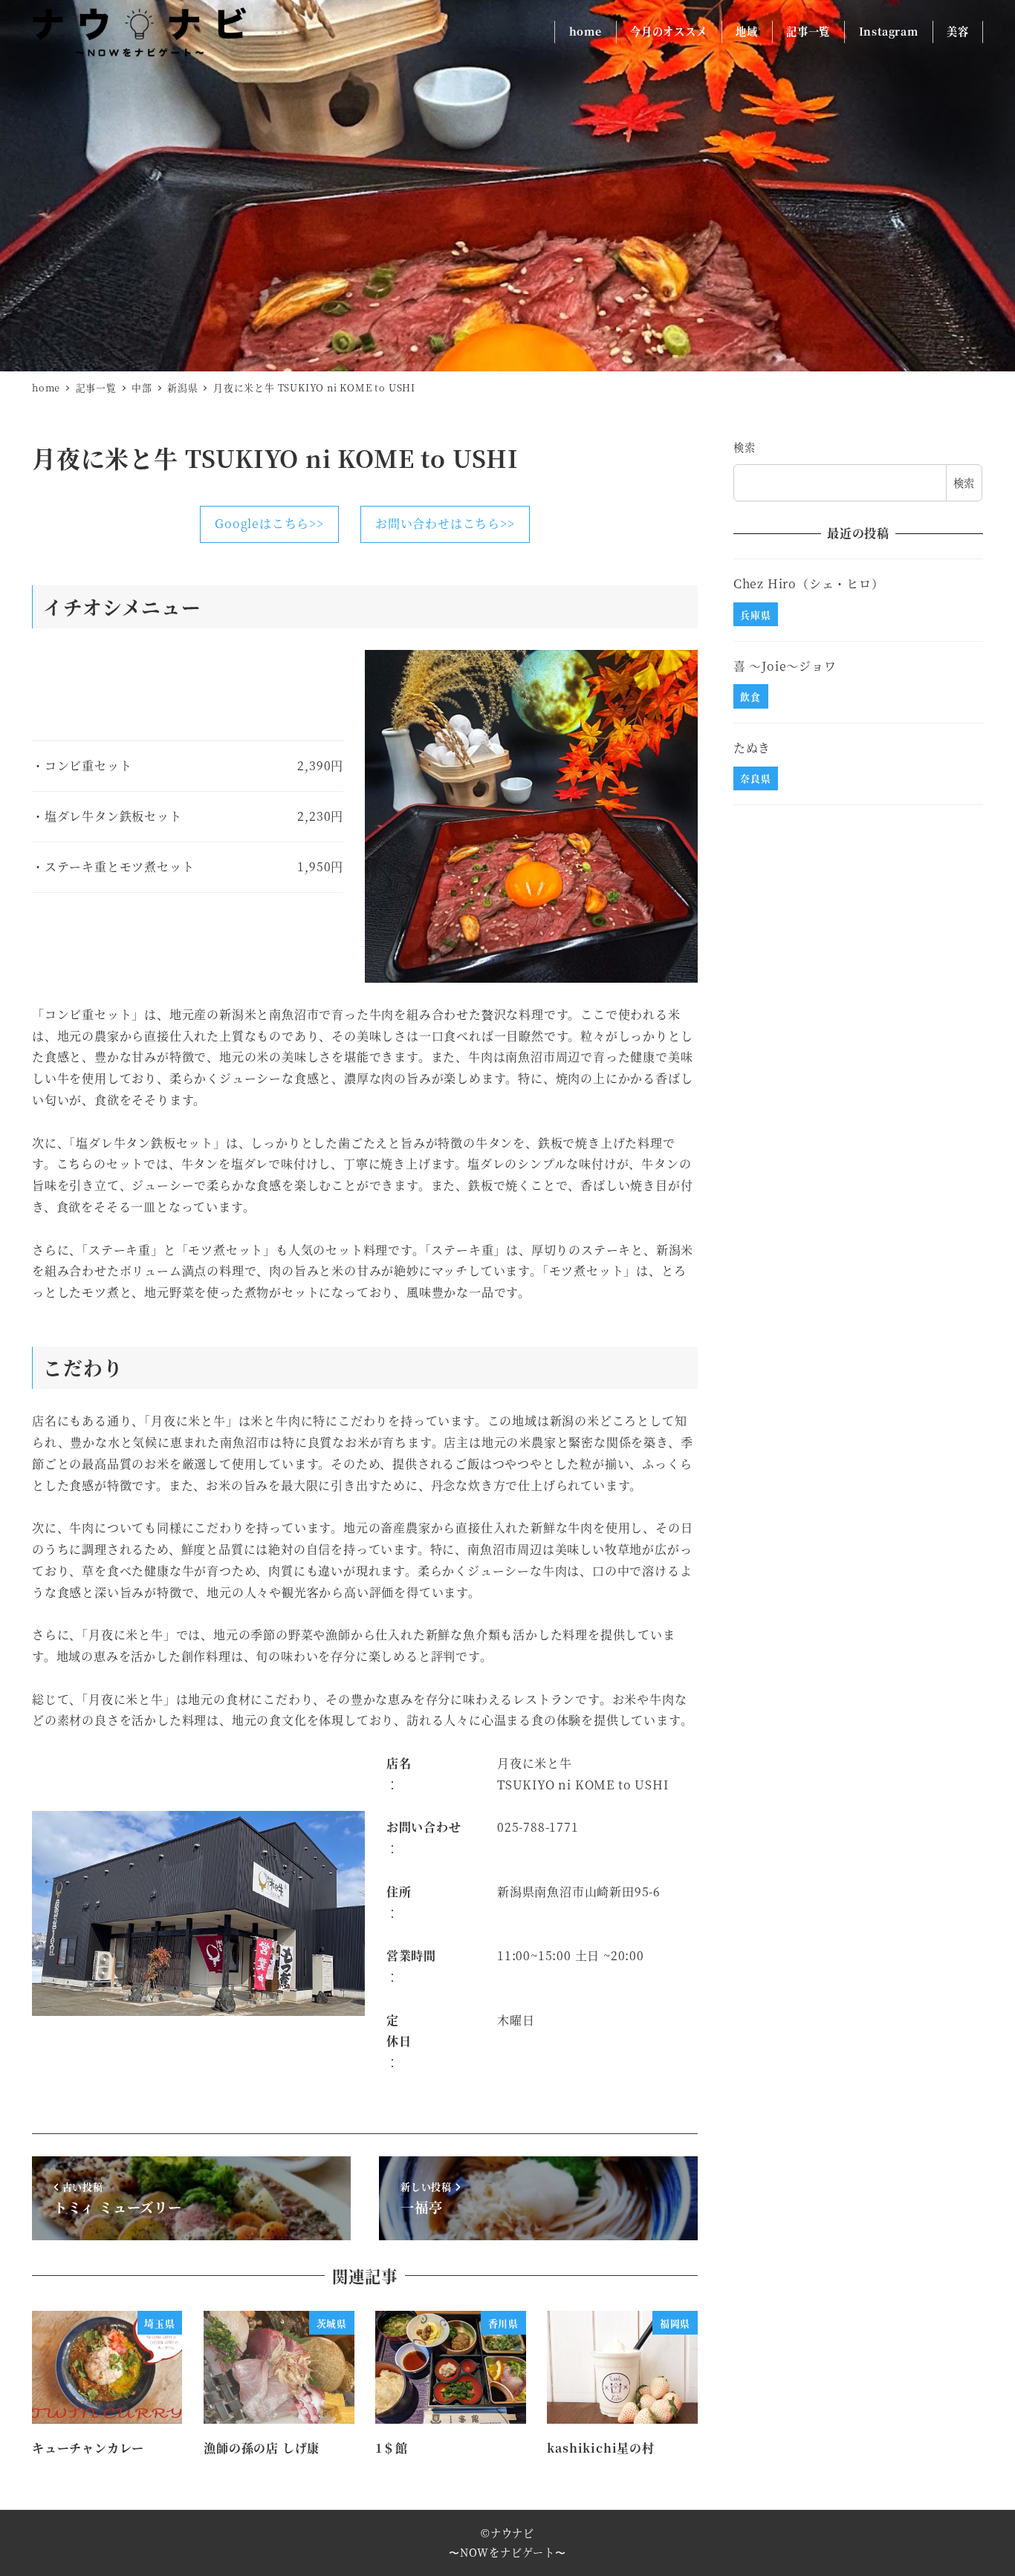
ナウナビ (512, 2533)
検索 (745, 447)
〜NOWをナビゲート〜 (507, 2552)
